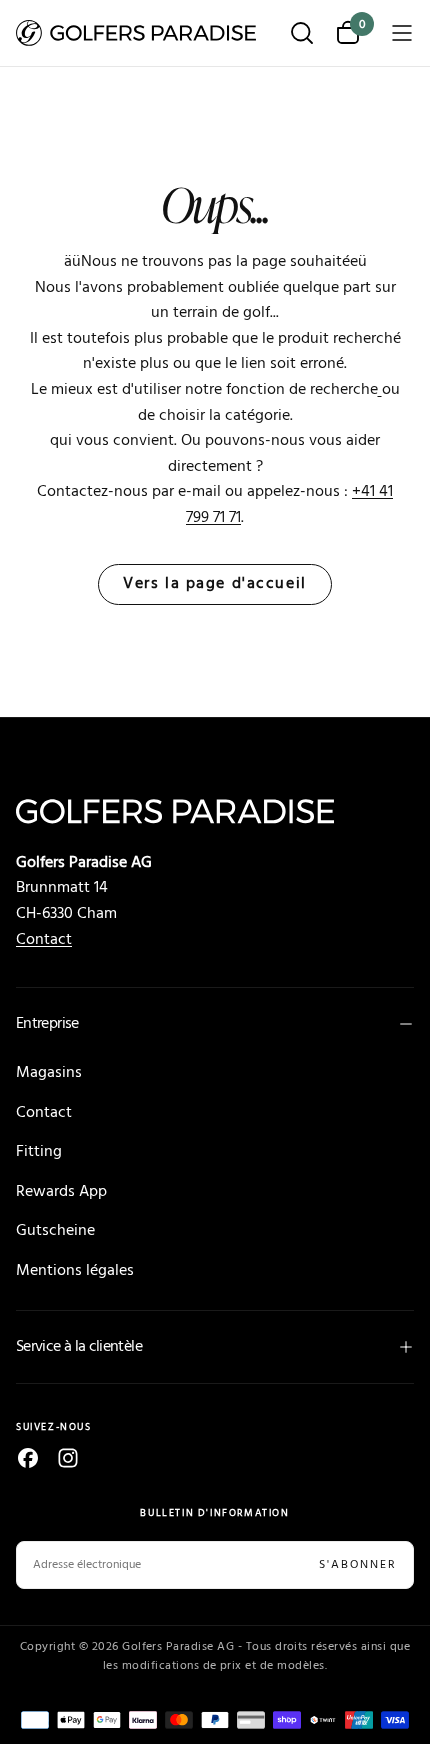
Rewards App (61, 1192)
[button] (302, 35)
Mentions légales (75, 1271)
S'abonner (358, 1565)
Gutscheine (55, 1231)
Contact (44, 940)
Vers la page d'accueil (214, 584)
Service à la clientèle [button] (79, 1347)
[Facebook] (28, 1458)
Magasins (49, 1073)
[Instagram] (68, 1458)
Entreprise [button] (47, 1024)
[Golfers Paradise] (215, 811)
